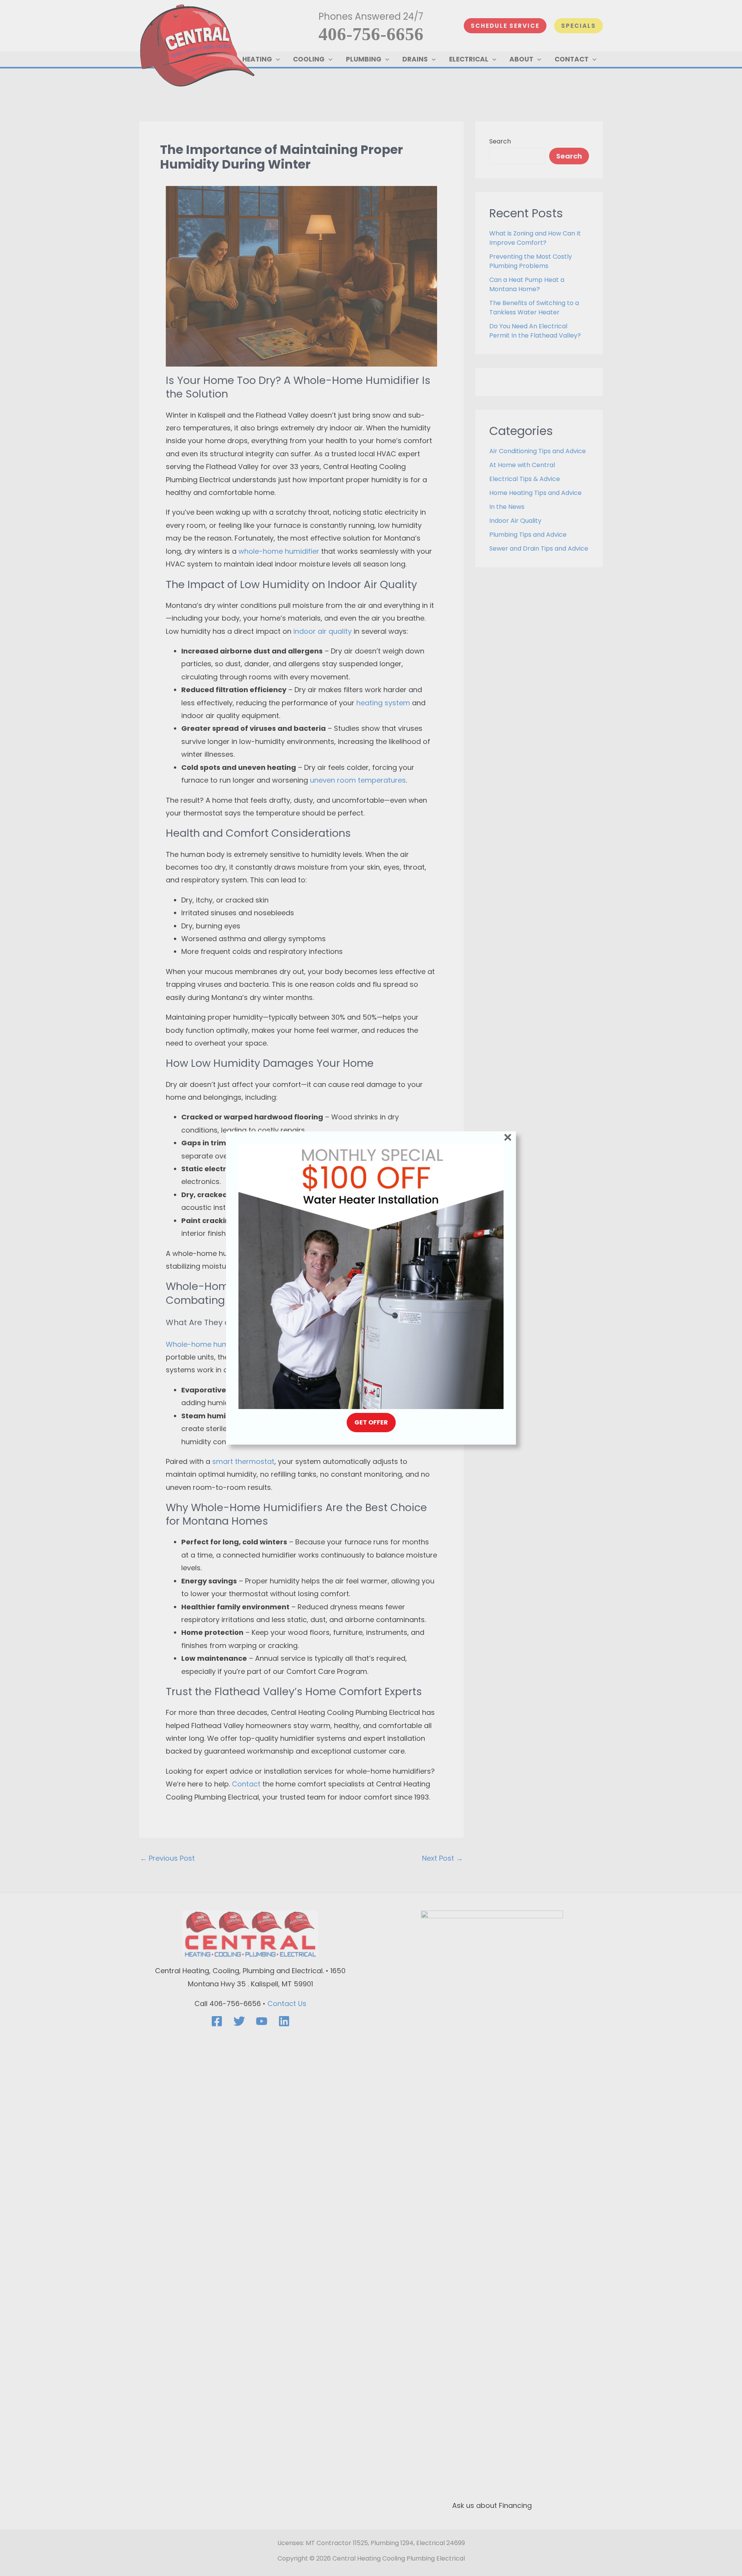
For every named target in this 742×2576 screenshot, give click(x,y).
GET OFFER (371, 1422)
